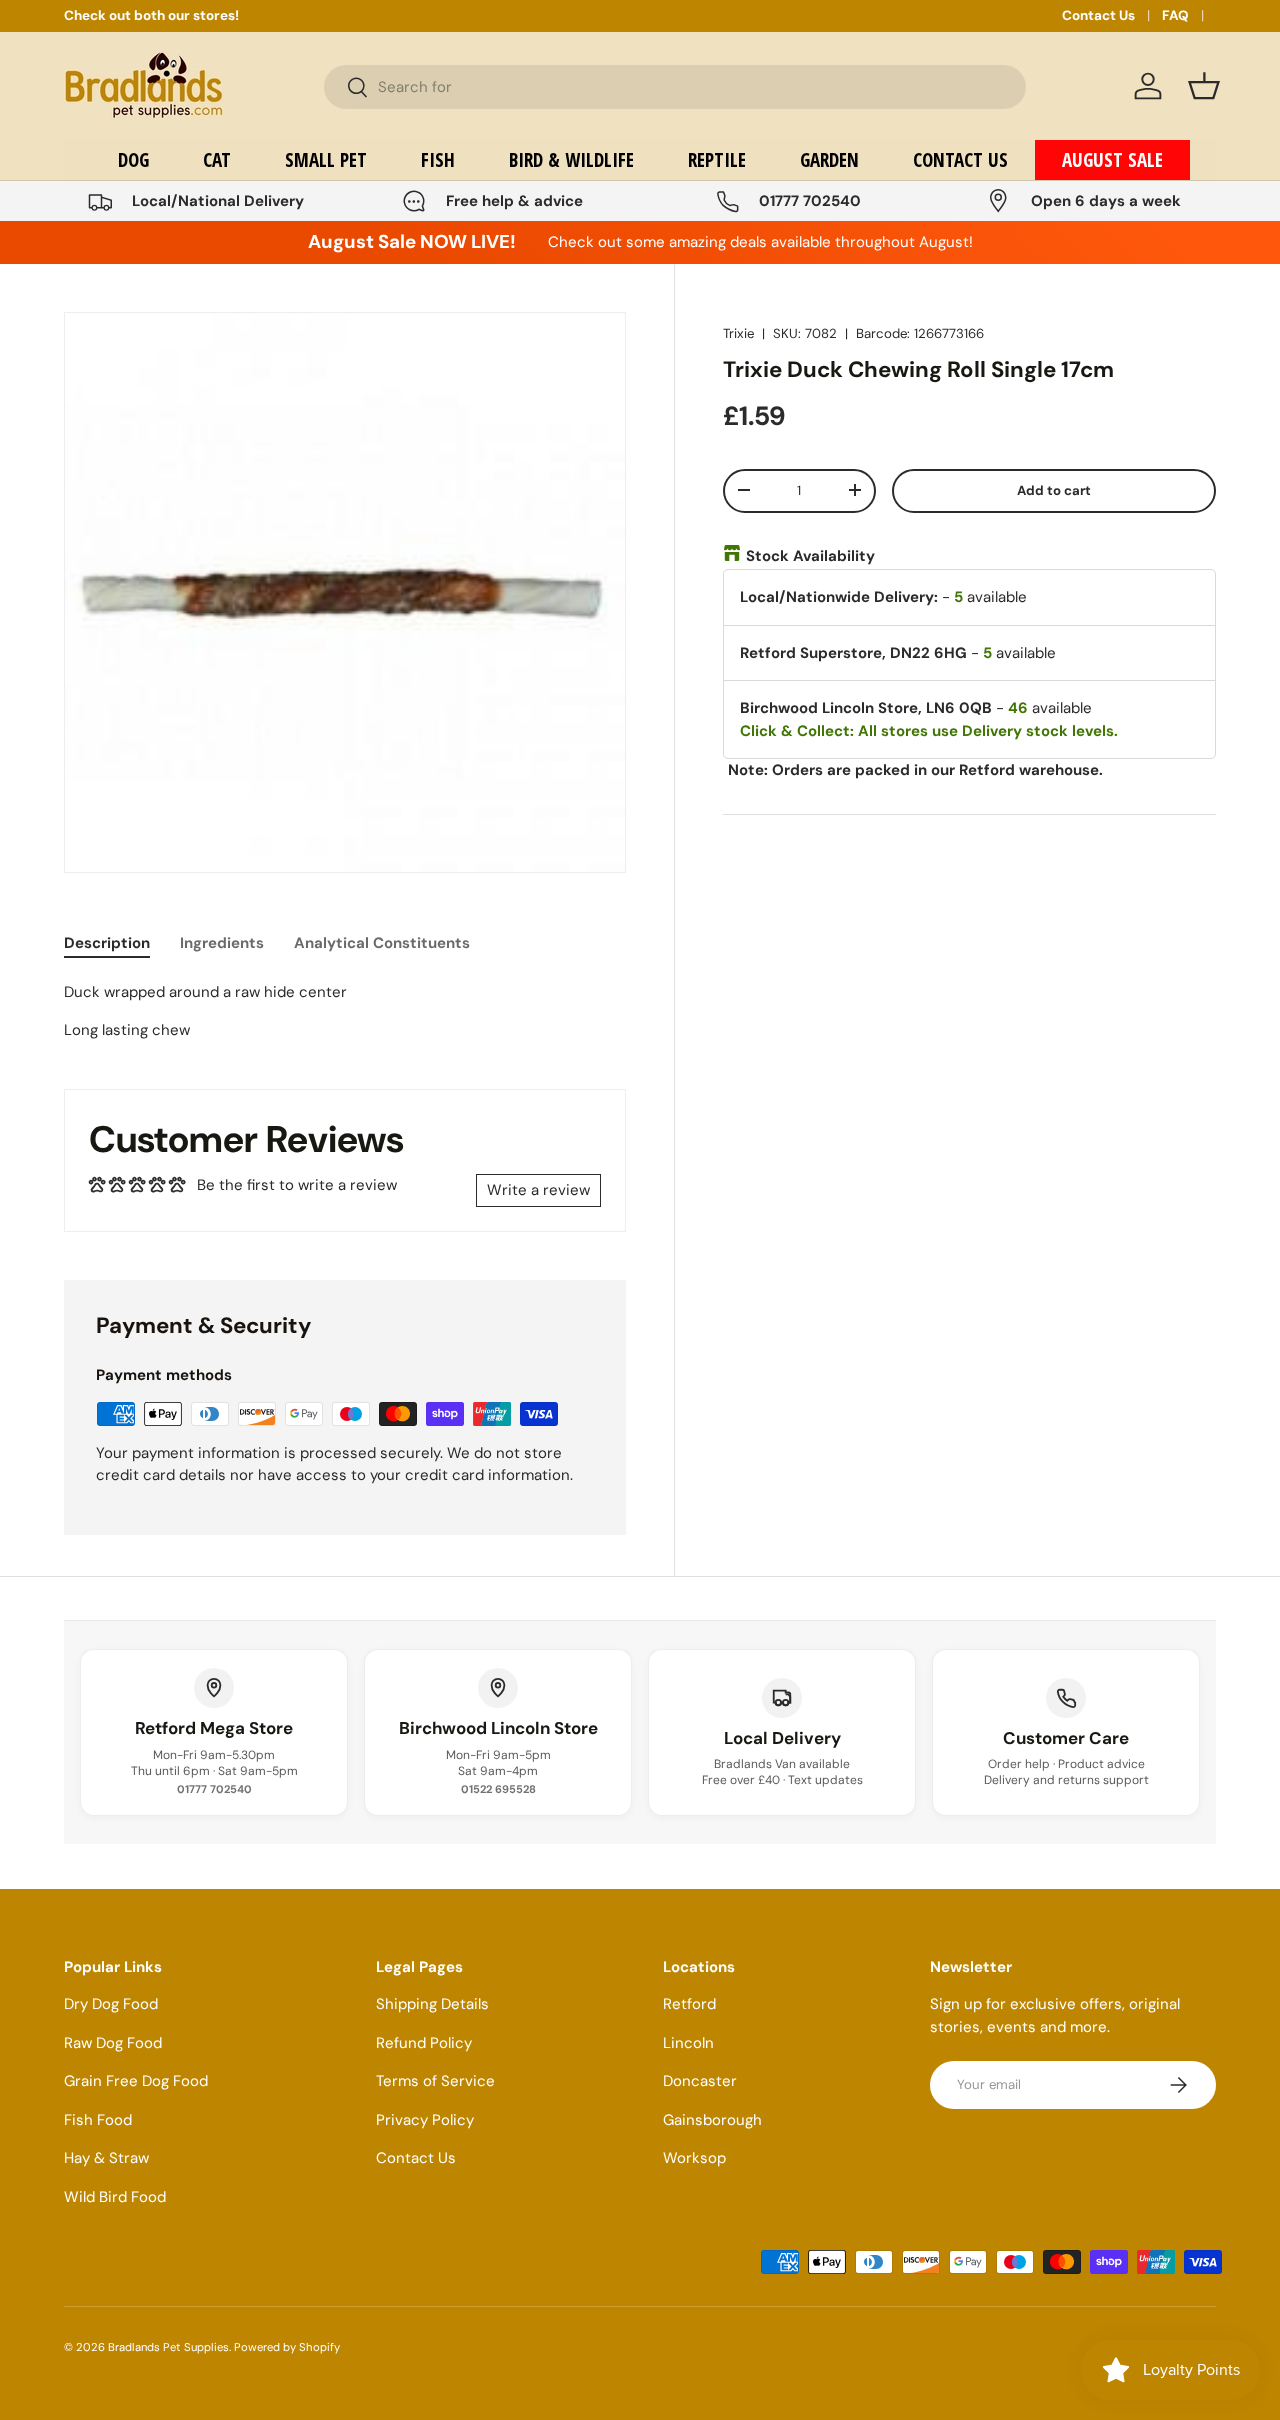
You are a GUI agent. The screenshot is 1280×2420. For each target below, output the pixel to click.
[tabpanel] (345, 1011)
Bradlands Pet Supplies (168, 2347)
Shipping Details (432, 2004)
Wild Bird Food (115, 2197)
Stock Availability (810, 555)
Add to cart (1054, 489)
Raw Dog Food (113, 2043)
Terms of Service (435, 2081)
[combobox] (675, 87)
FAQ (1175, 15)
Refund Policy (424, 2043)
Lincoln (688, 2043)
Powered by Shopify (287, 2347)
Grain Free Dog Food (136, 2081)
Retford (689, 2004)
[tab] (107, 943)
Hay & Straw (106, 2158)
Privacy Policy (425, 2120)
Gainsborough (712, 2120)
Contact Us (1098, 15)
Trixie (738, 333)
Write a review (538, 1190)
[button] (1204, 86)
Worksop (694, 2158)
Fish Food (98, 2120)
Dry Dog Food (111, 2004)
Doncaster (700, 2081)
